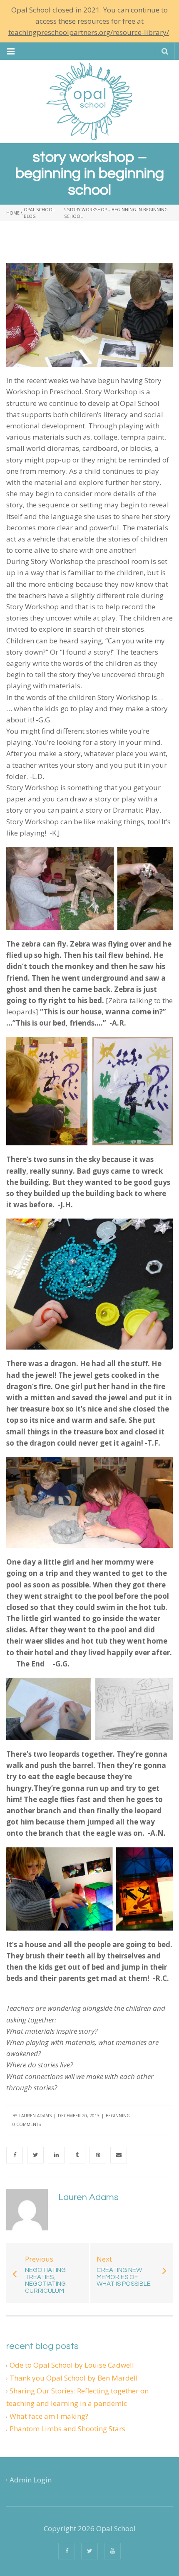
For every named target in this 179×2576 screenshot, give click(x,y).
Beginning (118, 2116)
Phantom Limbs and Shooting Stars (67, 2429)
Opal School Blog (39, 213)
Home (13, 213)
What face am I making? (49, 2416)
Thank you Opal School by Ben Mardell (74, 2378)
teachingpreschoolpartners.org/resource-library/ (89, 32)
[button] (11, 51)
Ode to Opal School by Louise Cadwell (72, 2365)
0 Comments (27, 2124)
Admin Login (31, 2480)
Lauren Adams (35, 2116)
